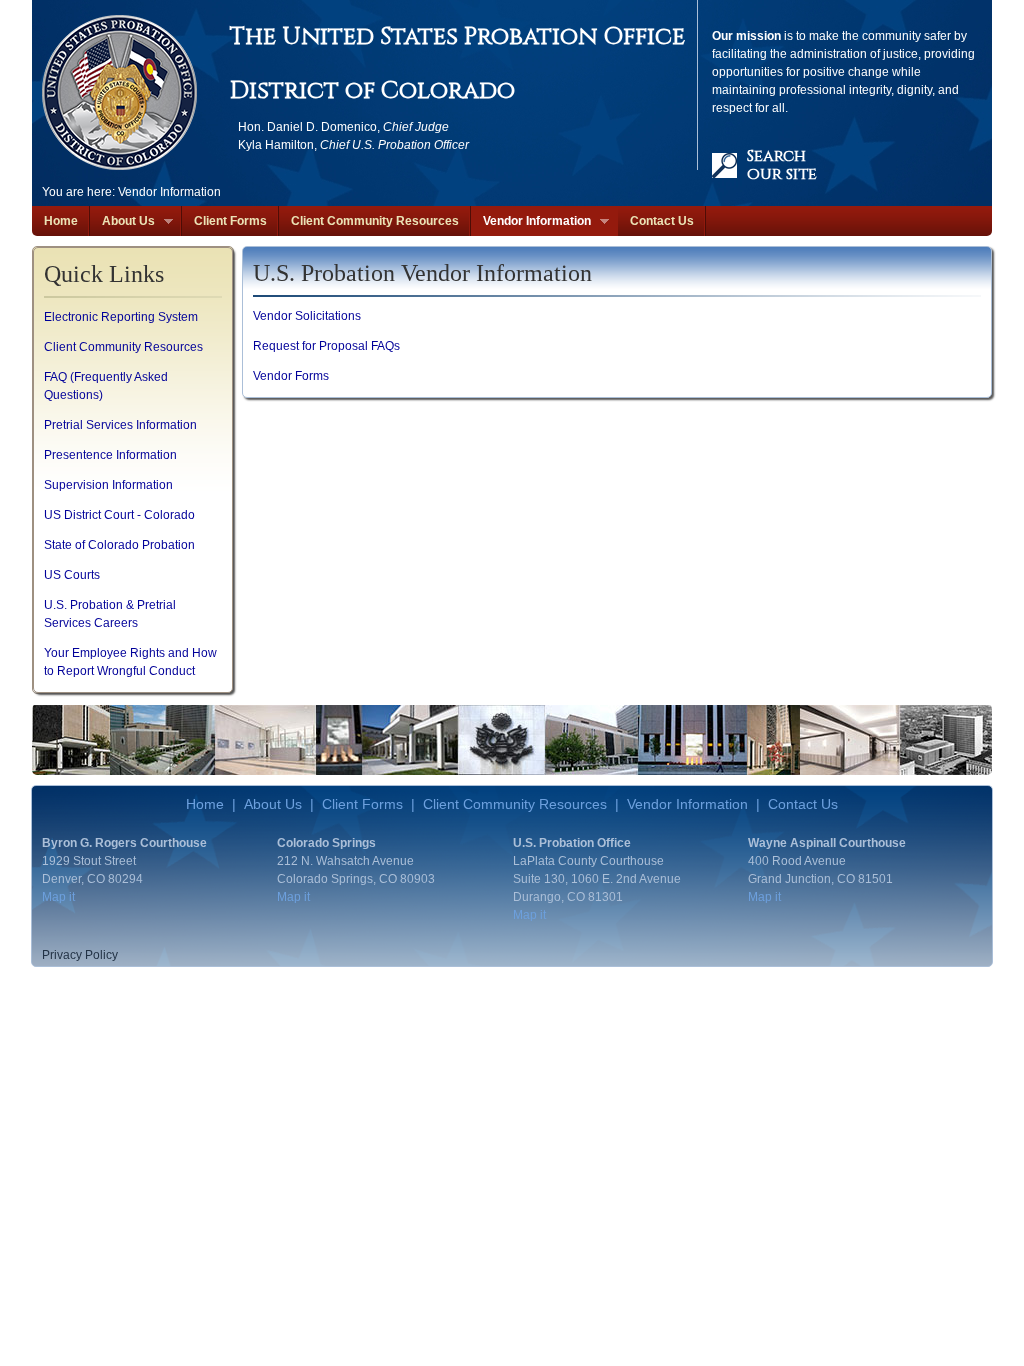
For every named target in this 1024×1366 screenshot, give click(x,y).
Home (61, 221)
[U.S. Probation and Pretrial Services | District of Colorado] (119, 92)
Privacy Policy (80, 955)
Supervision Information (108, 485)
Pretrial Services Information (120, 425)
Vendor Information (531, 221)
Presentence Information (110, 455)
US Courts (72, 575)
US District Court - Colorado (119, 515)
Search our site (782, 165)
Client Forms (230, 221)
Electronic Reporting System (121, 317)
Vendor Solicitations (307, 316)
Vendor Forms (291, 376)
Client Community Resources (375, 221)
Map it (58, 897)
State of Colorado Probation (119, 545)
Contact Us (662, 221)
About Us (122, 221)
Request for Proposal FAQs (326, 346)
